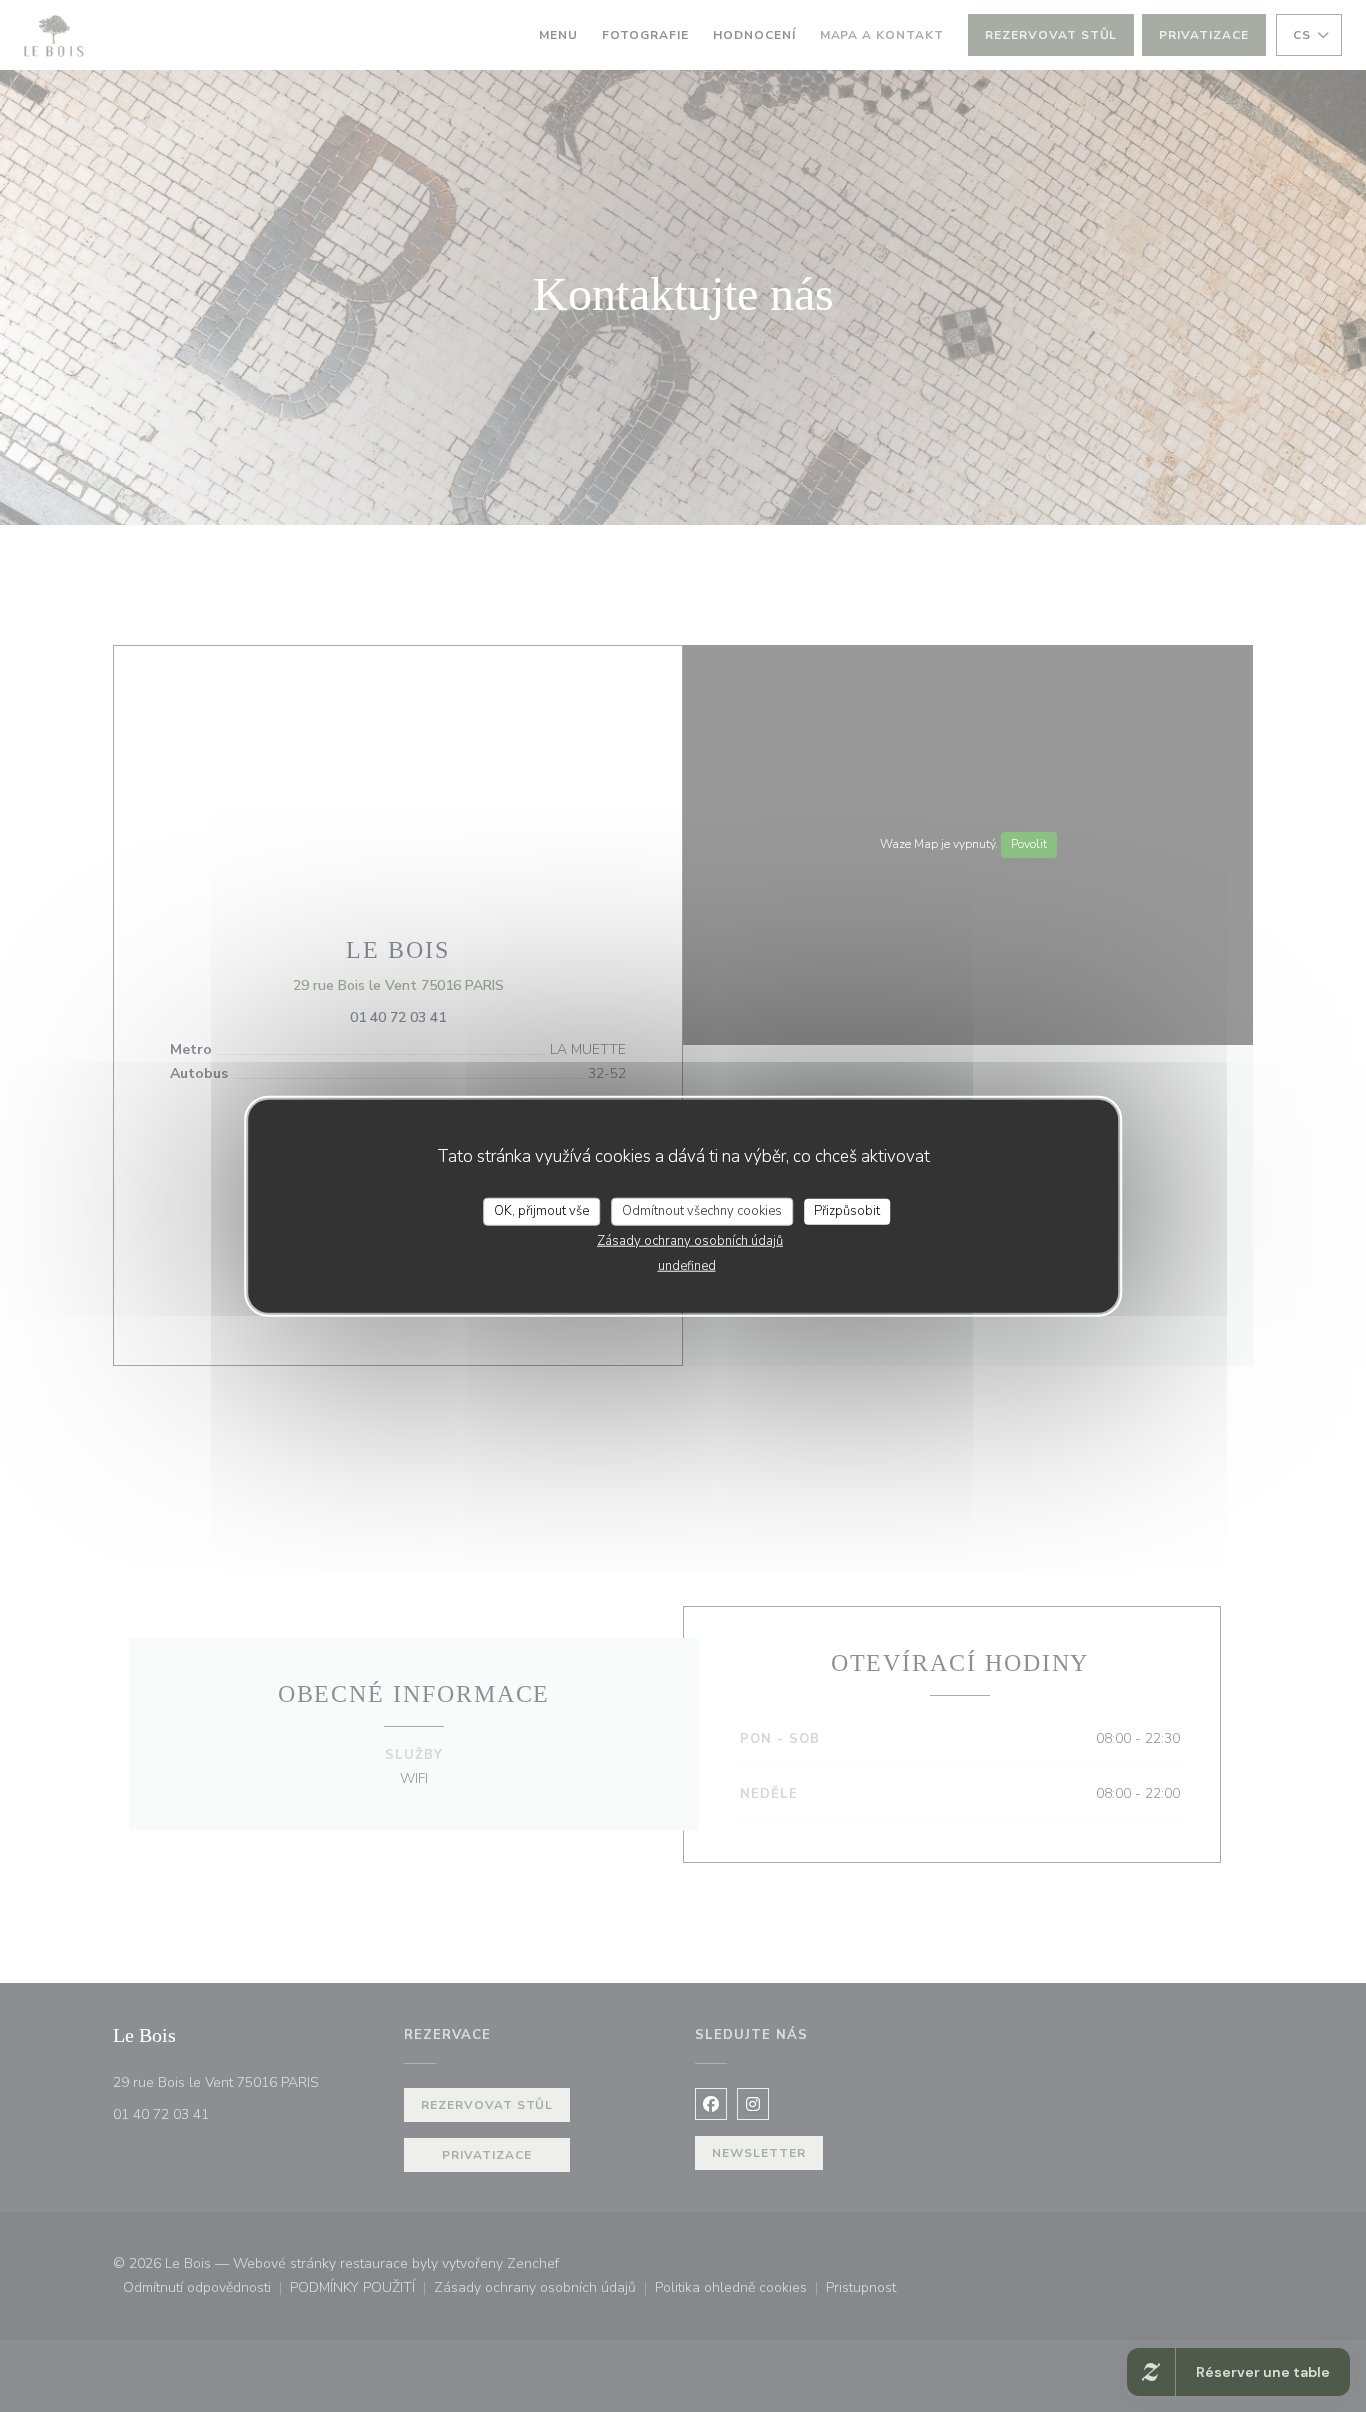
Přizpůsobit (847, 1211)
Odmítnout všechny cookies (702, 1211)
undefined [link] (687, 1265)
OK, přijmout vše (541, 1211)
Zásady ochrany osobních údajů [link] (690, 1240)
